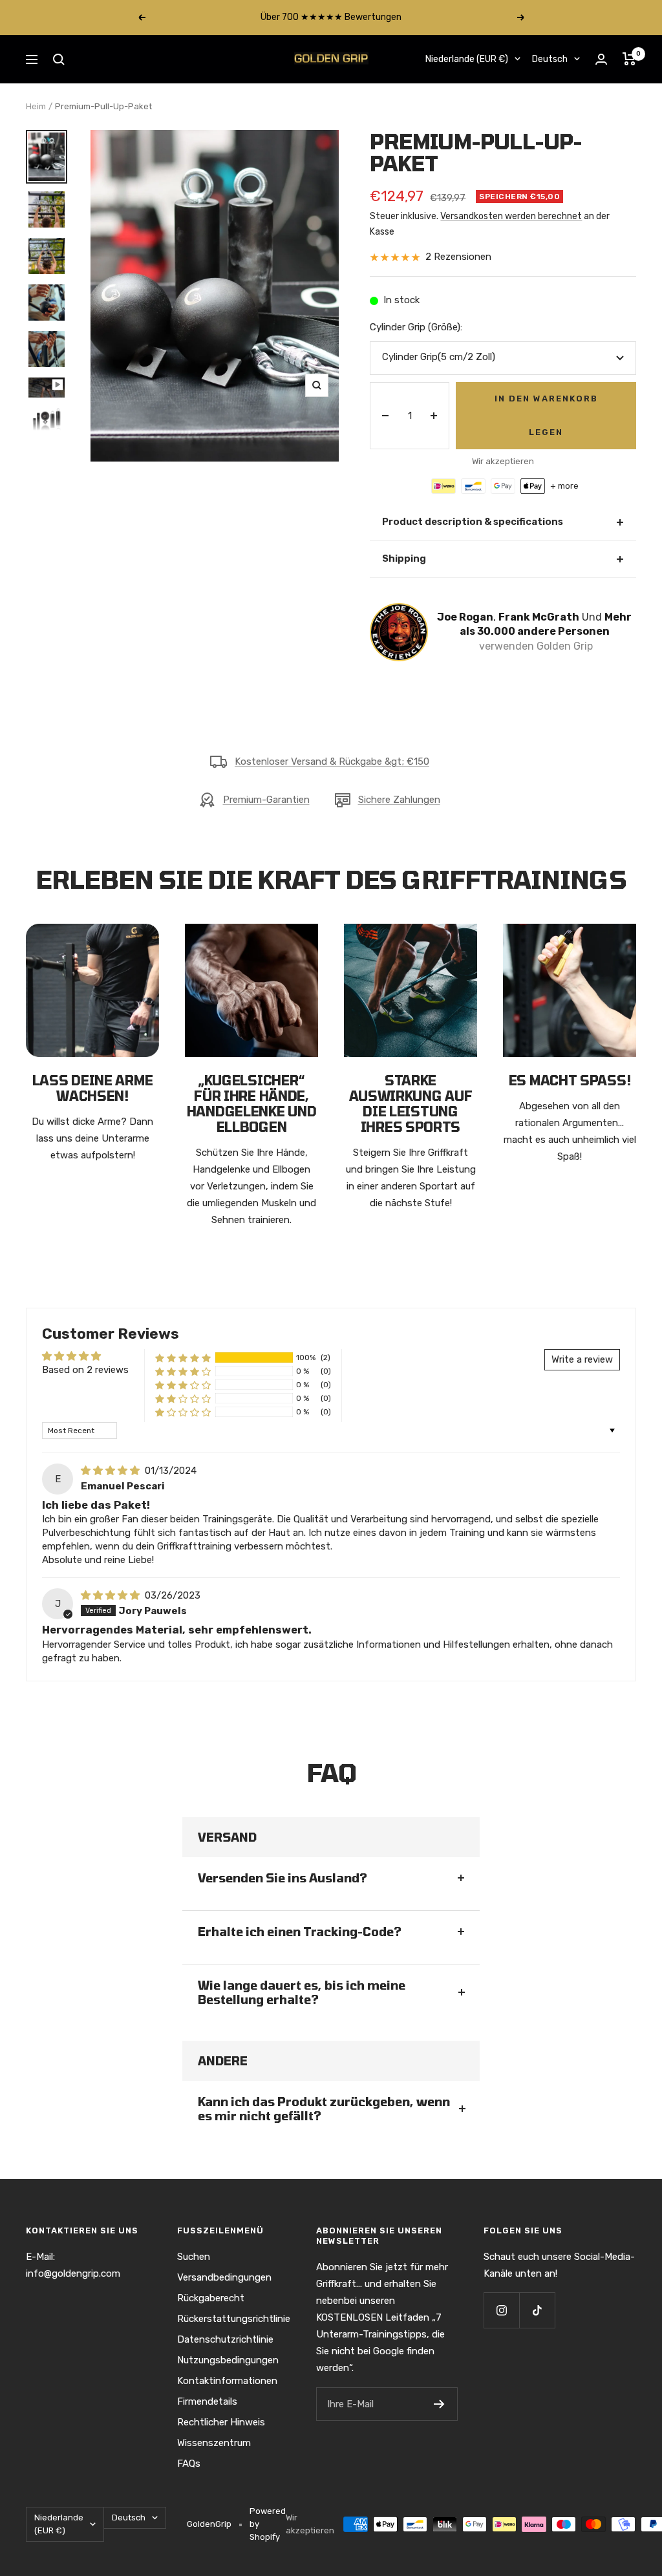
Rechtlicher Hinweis (221, 2422)
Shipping (503, 559)
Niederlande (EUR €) (467, 59)
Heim (36, 106)
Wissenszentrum (214, 2443)
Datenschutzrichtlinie (225, 2339)
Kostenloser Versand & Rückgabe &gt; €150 (332, 761)
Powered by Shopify (268, 2524)
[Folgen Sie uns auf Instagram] (501, 2310)
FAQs (189, 2464)
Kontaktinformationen (227, 2381)
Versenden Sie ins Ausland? (283, 1878)
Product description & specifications (503, 522)
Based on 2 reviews (85, 1370)
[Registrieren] (439, 2404)
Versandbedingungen (224, 2277)
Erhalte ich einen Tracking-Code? (300, 1932)
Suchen (194, 2257)
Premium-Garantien (266, 800)
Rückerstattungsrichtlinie (234, 2319)
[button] (183, 1358)
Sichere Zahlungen (399, 800)
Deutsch (550, 59)
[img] (112, 1471)
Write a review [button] (582, 1359)
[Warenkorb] (629, 59)
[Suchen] (59, 59)
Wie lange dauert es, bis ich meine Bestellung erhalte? (302, 1992)
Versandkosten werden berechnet (511, 216)
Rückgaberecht (211, 2298)
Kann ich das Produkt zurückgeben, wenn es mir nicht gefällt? (324, 2109)
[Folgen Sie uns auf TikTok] (537, 2310)
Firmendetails (207, 2401)
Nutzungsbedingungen (228, 2360)
